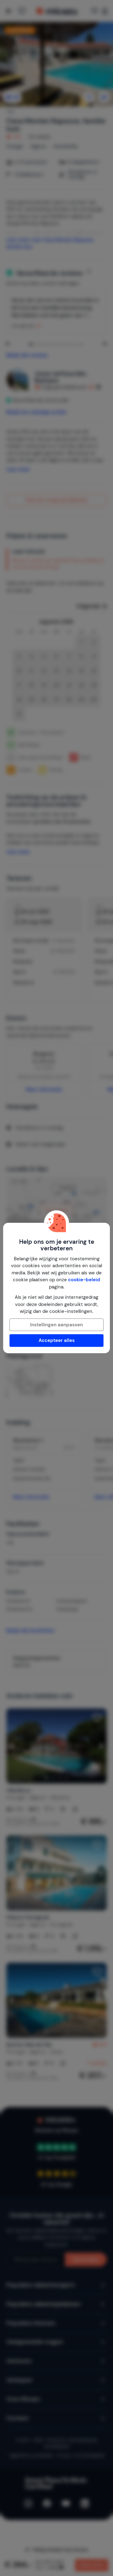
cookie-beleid (84, 1280)
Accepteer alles (57, 1340)
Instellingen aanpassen (56, 1325)
